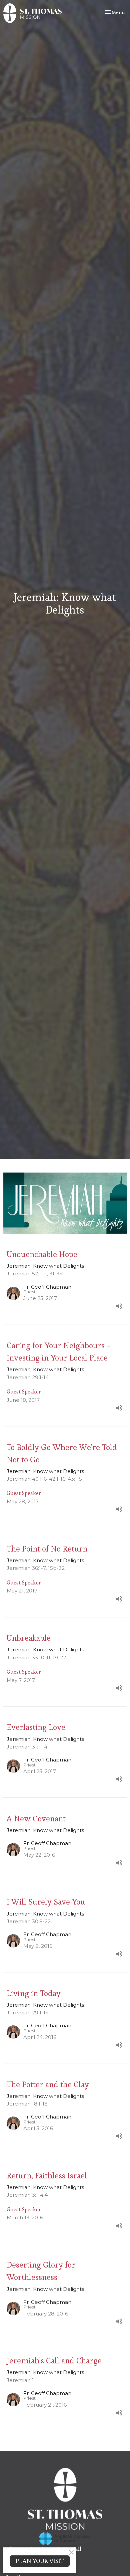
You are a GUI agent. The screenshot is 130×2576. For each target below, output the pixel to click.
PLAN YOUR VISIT (40, 2561)
